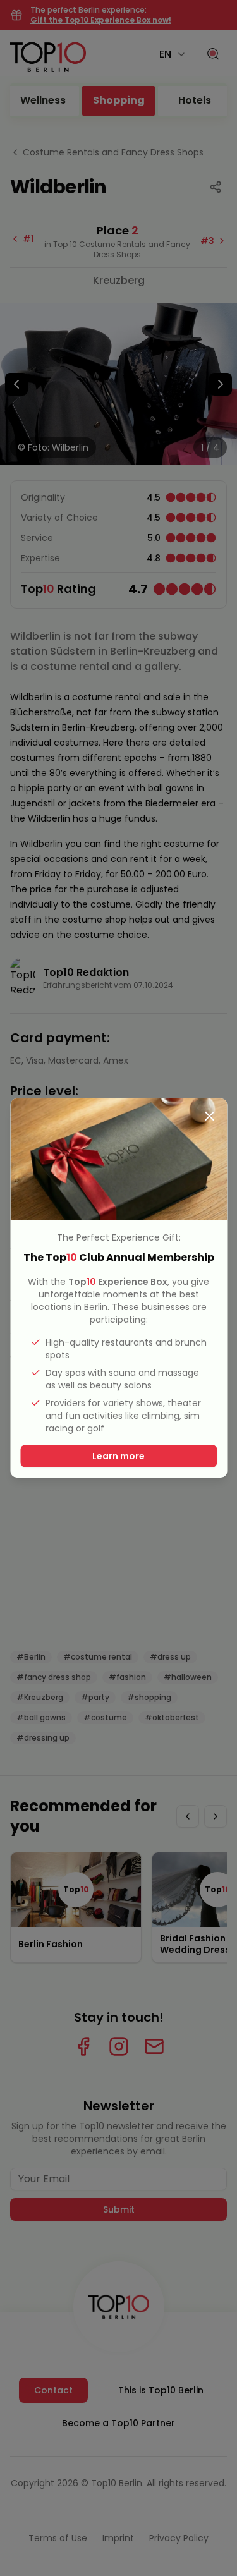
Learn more (118, 1456)
